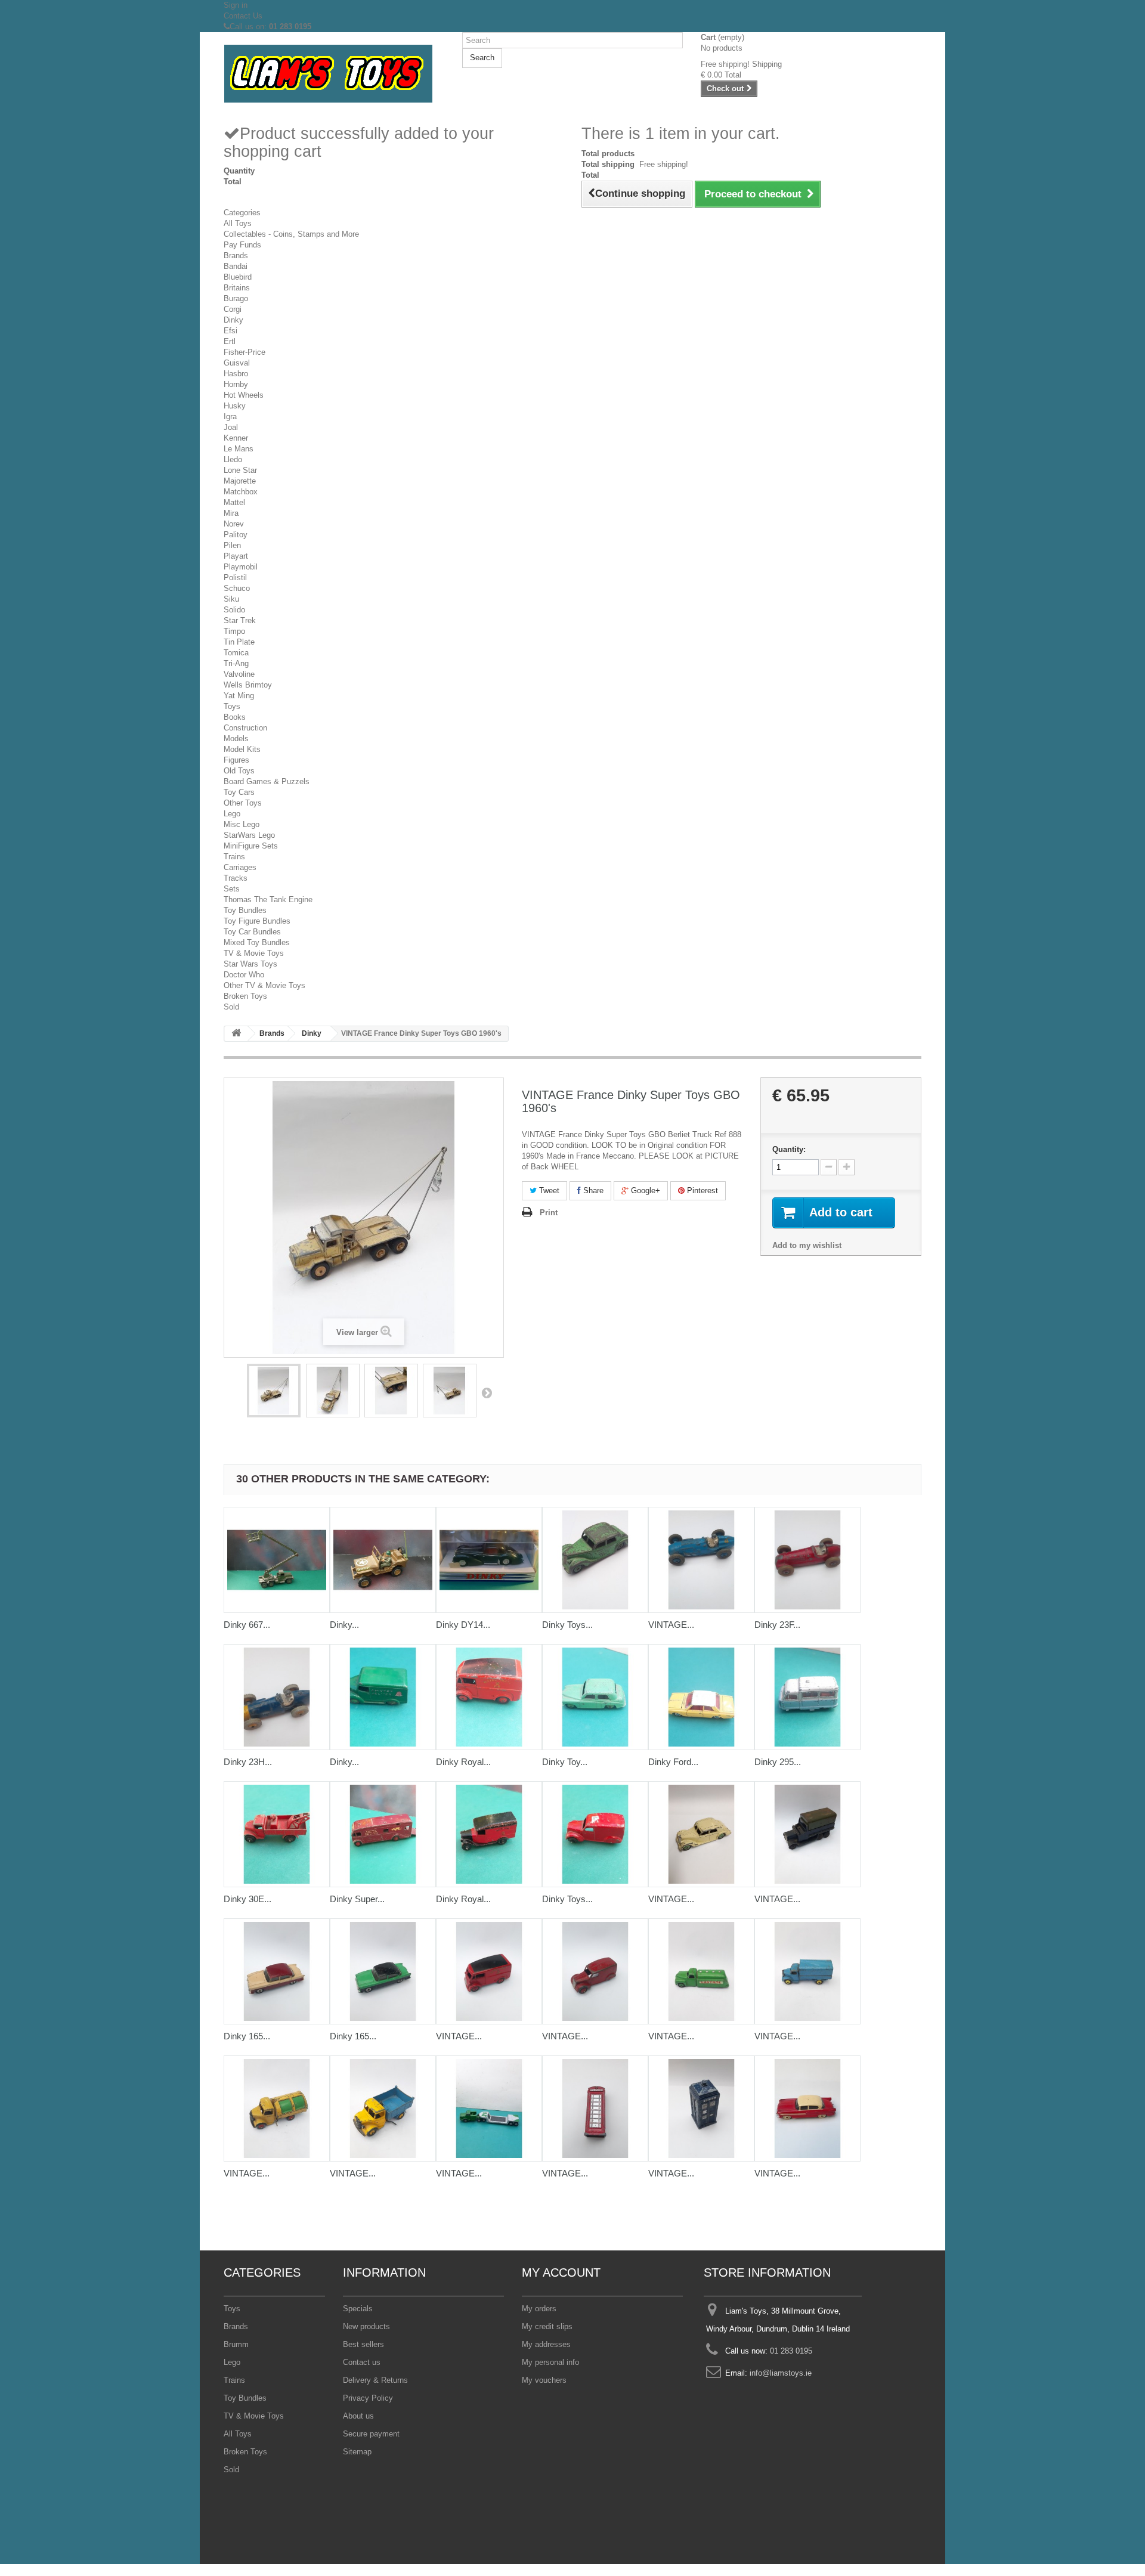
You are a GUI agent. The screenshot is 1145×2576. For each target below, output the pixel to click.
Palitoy (236, 535)
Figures (236, 760)
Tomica (236, 653)
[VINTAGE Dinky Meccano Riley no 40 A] (701, 1834)
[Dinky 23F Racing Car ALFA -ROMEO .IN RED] (807, 1560)
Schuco (237, 588)
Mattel (234, 502)
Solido (234, 610)
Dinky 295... (778, 1762)
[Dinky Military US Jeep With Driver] (383, 1560)
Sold (231, 1007)
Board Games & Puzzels (267, 781)
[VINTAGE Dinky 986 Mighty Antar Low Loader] (489, 2109)
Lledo (233, 459)
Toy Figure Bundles (257, 921)
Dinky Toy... (565, 1762)
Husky (235, 406)
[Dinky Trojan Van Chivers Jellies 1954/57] (383, 1697)
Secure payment (371, 2434)
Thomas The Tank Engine (268, 900)
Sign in (236, 5)
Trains (234, 857)
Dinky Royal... (463, 1762)
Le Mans (239, 449)
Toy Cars (239, 792)
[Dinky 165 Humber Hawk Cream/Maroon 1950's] (277, 1971)
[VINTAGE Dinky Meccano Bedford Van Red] (595, 1971)
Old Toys (239, 771)
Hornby (236, 384)
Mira (231, 513)
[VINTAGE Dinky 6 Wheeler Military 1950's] (807, 1834)
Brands (236, 256)
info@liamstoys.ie (781, 2373)
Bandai (236, 266)
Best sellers (363, 2344)
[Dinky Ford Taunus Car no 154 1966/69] (701, 1697)
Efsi (230, 331)
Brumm (236, 2344)
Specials (358, 2309)
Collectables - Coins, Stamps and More (291, 234)
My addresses (546, 2344)
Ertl (230, 341)
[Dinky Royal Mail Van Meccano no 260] (489, 1697)
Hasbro (236, 374)
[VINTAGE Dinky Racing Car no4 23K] (701, 1560)
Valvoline (239, 674)
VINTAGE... (671, 1625)
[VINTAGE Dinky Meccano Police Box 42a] (701, 2109)
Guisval (237, 363)
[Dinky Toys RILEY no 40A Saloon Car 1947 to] (595, 1560)
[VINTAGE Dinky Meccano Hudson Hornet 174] (807, 2109)
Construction (245, 728)
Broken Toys (245, 996)
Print (549, 1213)
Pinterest (701, 1191)
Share (592, 1191)
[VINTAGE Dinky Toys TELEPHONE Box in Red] (595, 2109)
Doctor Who (244, 975)
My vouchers (544, 2380)
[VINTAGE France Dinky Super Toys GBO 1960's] (274, 1391)
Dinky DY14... (463, 1625)
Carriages (240, 867)
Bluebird (238, 277)
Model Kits (242, 749)
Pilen (232, 545)
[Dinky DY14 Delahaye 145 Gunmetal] (489, 1560)
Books (235, 717)
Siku (231, 599)
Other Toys (243, 803)
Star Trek (240, 620)
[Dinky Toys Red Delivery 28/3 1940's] (595, 1834)
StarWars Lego (249, 835)
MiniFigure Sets (251, 846)
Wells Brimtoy (248, 685)
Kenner (236, 438)
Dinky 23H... (248, 1762)
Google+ (644, 1191)
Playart (236, 556)
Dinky (233, 320)
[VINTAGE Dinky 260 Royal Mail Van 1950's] (489, 1971)
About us (358, 2416)
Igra (230, 417)
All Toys (238, 223)
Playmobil (241, 567)
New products (366, 2326)
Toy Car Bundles (252, 932)
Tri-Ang (236, 663)
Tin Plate (239, 642)
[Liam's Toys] (334, 74)
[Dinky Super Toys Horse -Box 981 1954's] (383, 1834)
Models (236, 739)
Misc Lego (242, 824)
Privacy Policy (368, 2398)
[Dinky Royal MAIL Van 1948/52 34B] (489, 1834)
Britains (237, 288)
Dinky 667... (247, 1625)
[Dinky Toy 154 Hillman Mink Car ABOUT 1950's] (595, 1697)
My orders (539, 2309)
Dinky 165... (247, 2036)
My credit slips (547, 2326)
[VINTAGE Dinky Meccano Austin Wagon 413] (807, 1971)
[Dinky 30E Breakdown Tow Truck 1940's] (277, 1834)
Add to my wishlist (807, 1245)
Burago (236, 298)
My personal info (550, 2362)
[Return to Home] (236, 1034)
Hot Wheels (244, 395)
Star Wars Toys (250, 964)
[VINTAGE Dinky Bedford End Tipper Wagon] (383, 2109)
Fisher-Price (245, 352)
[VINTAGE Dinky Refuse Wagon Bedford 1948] (277, 2109)
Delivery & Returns (375, 2380)
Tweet (548, 1191)
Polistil (235, 578)
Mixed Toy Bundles (257, 942)
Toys (232, 706)
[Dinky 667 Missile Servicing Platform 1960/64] (277, 1560)
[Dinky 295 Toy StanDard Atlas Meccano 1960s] (807, 1697)
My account (561, 2272)
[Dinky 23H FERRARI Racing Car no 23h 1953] (277, 1697)
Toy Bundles (245, 910)
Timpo (234, 631)
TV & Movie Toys (254, 953)
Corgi (233, 309)
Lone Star (240, 470)
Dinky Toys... (567, 1625)
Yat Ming (239, 696)
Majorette (240, 481)
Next (487, 1392)
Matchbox (241, 492)
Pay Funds (242, 245)
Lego (232, 814)
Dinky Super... (357, 1899)
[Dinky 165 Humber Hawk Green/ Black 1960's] (383, 1971)
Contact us (362, 2362)
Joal (231, 427)
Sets (232, 889)
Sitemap (357, 2452)
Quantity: (789, 1149)
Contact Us (243, 16)
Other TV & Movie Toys (264, 985)
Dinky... (344, 1625)
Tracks (236, 878)
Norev (234, 524)
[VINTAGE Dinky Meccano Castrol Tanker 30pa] (701, 1971)
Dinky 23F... (777, 1625)
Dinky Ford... (673, 1762)
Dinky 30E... (247, 1899)
